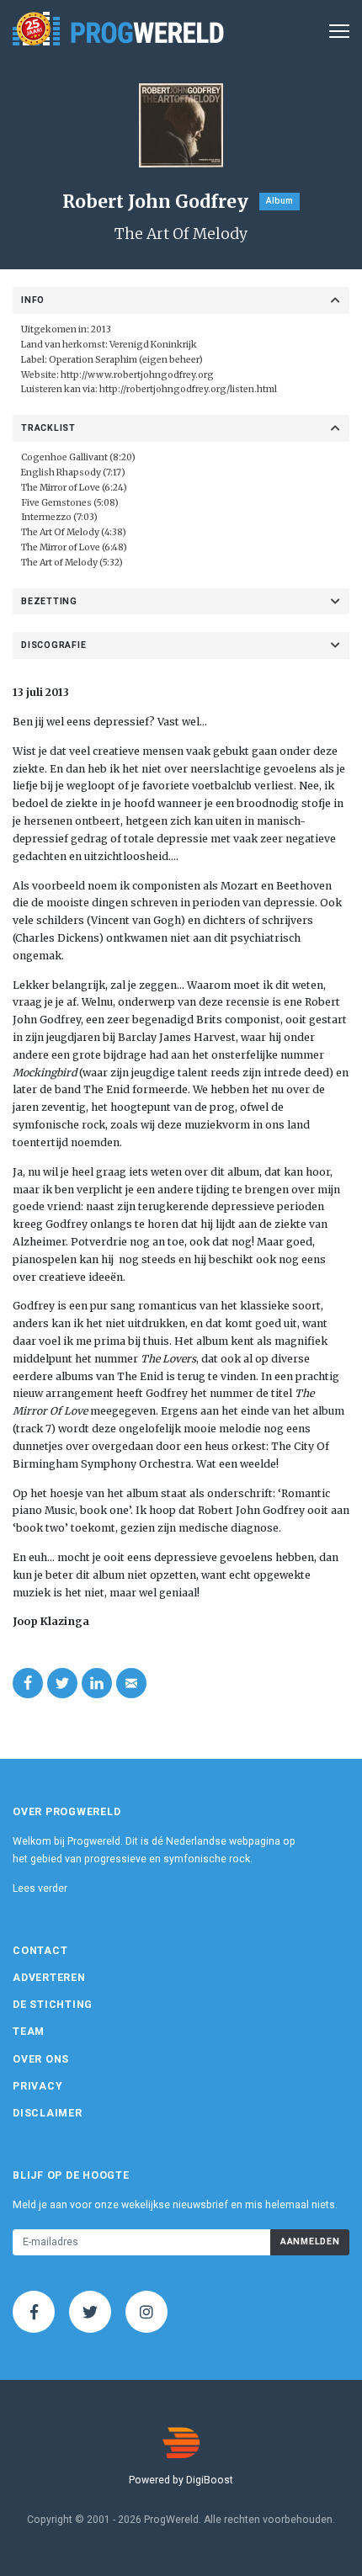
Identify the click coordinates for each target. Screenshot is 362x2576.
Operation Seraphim (92, 360)
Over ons (41, 2059)
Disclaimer (48, 2113)
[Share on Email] (131, 1683)
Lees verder (40, 1888)
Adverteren (49, 1978)
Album (279, 201)
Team (29, 2032)
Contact (40, 1951)
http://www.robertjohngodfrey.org (137, 375)
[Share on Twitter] (62, 1683)
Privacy (37, 2086)
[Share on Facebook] (28, 1683)
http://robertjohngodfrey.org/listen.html (188, 389)
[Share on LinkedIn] (97, 1683)
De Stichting (53, 2005)
